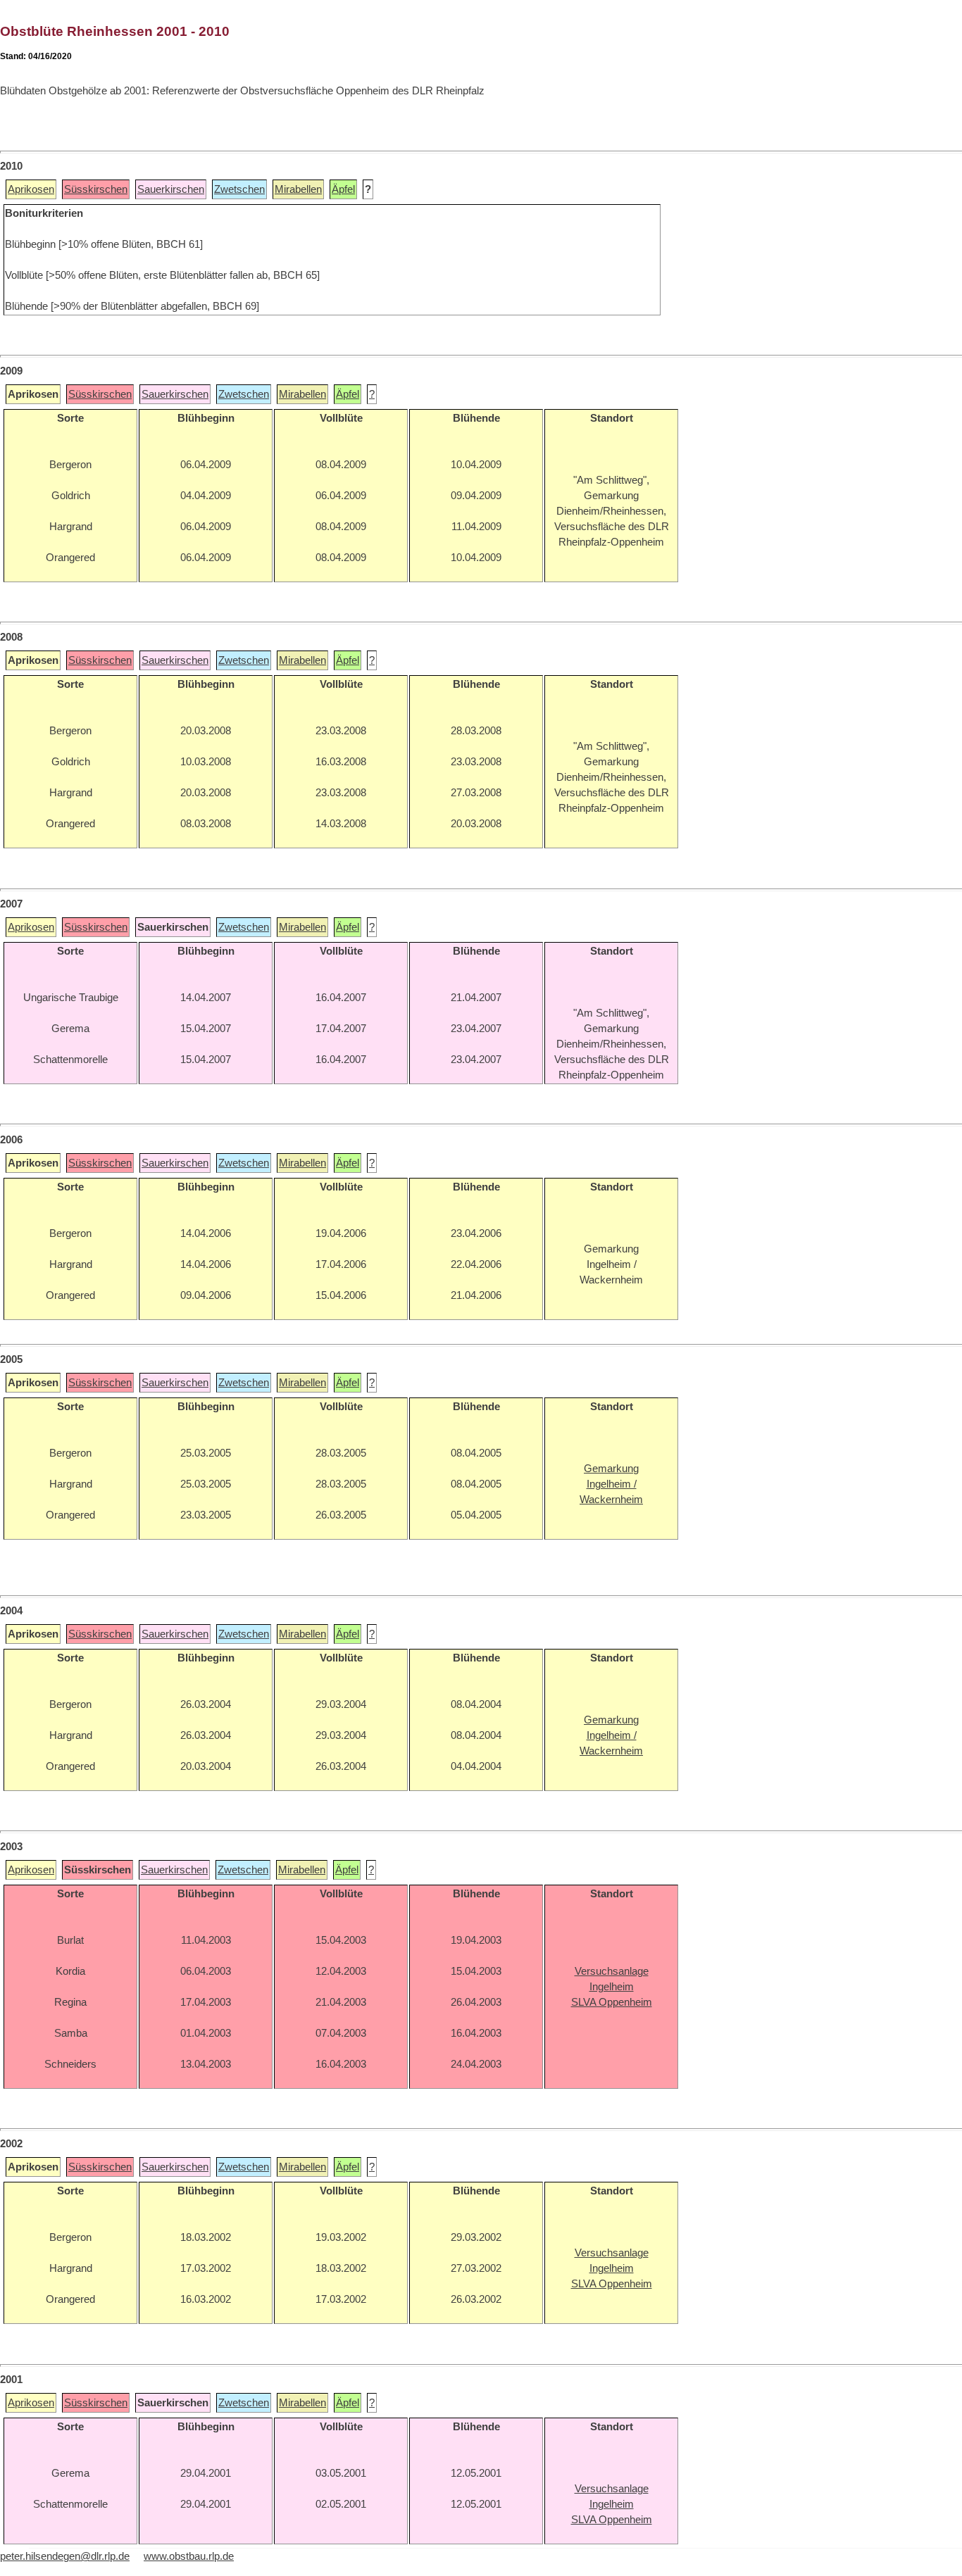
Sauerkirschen (171, 189)
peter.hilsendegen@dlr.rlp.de (65, 2556)
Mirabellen (298, 189)
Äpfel (343, 189)
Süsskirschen (96, 189)
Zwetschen (239, 189)
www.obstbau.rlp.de (189, 2556)
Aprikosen (31, 189)
